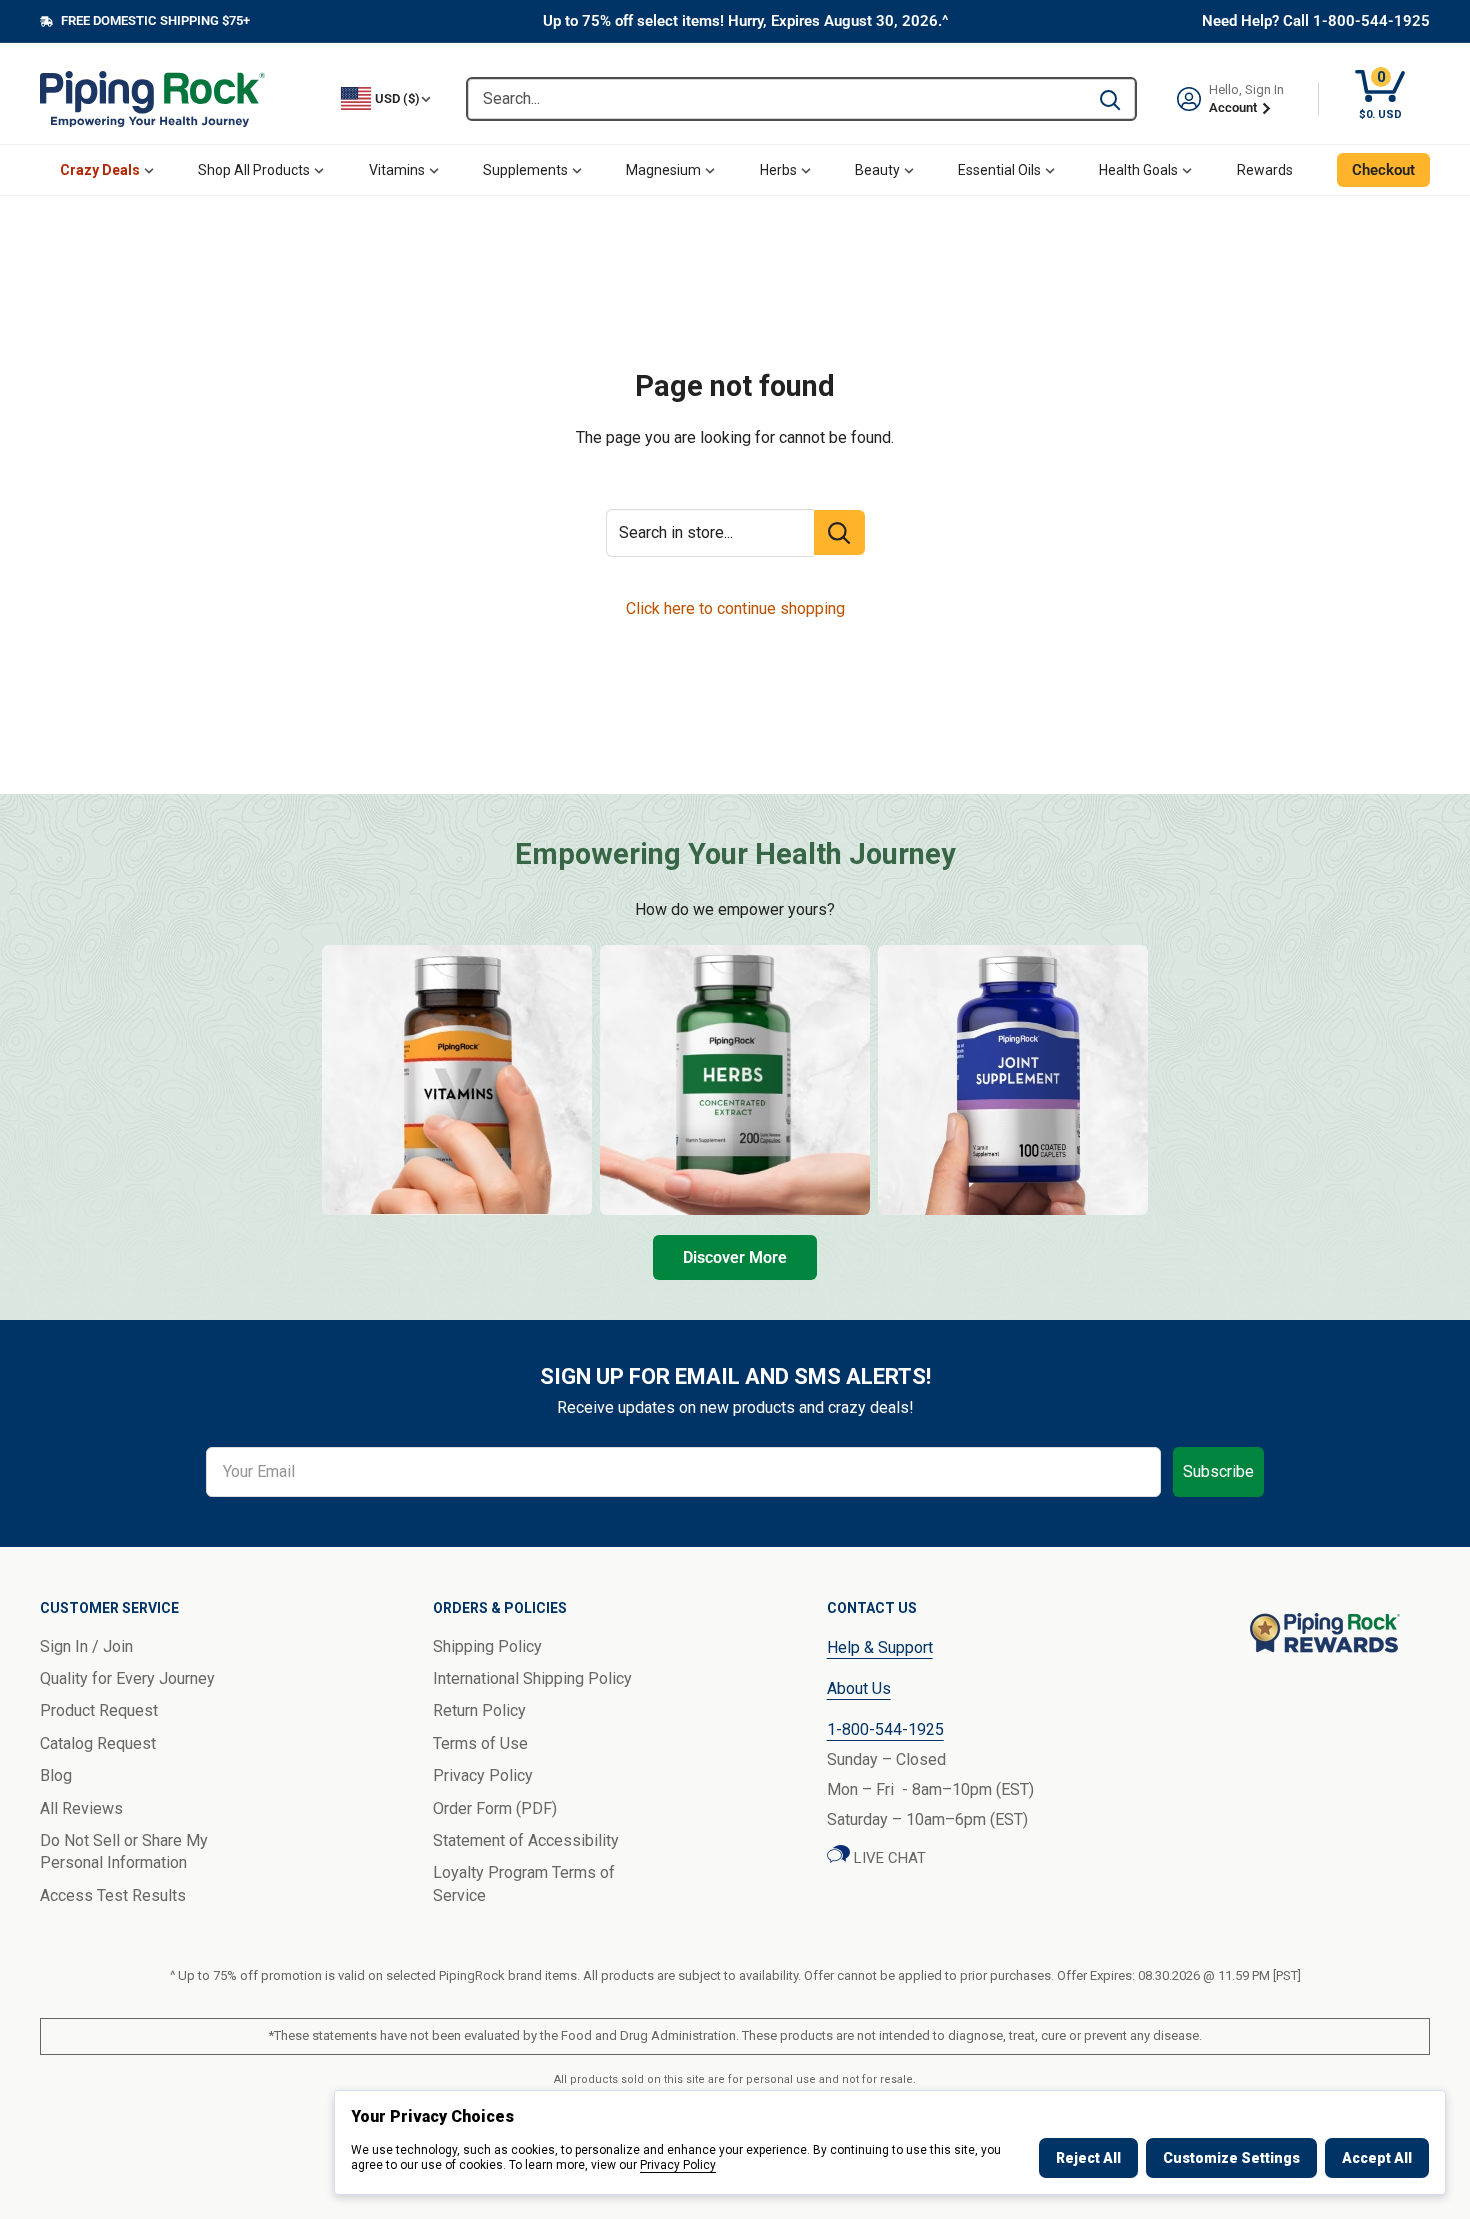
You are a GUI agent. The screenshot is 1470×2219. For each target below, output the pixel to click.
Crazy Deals (100, 170)
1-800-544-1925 (885, 1729)
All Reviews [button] (81, 1808)
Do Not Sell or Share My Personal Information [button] (124, 1851)
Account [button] (1234, 107)
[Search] (1110, 99)
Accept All (1377, 2158)
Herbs (778, 170)
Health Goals (1138, 170)
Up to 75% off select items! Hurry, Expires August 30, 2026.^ (746, 21)
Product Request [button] (99, 1710)
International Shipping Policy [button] (532, 1678)
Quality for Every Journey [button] (127, 1678)
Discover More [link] (735, 1257)
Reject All (1088, 2158)
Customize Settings (1231, 2158)
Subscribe (1218, 1471)
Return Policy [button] (479, 1710)
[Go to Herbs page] (735, 1080)
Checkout (1383, 170)
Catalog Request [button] (98, 1743)
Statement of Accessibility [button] (526, 1840)
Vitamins (397, 170)
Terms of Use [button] (480, 1743)
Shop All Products (254, 170)
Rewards (1265, 170)
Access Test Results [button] (113, 1895)
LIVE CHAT (888, 1858)
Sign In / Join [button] (86, 1646)
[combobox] (776, 99)
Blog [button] (56, 1775)
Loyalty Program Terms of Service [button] (524, 1883)
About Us (859, 1688)
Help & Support (880, 1647)
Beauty (877, 170)
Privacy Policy (678, 2165)
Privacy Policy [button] (483, 1775)
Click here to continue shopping (735, 608)
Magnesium (663, 170)
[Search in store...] (839, 532)
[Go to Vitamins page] (457, 1080)
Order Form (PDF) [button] (495, 1808)
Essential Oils (999, 170)
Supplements (525, 170)
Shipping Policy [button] (487, 1646)
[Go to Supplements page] (1013, 1080)
